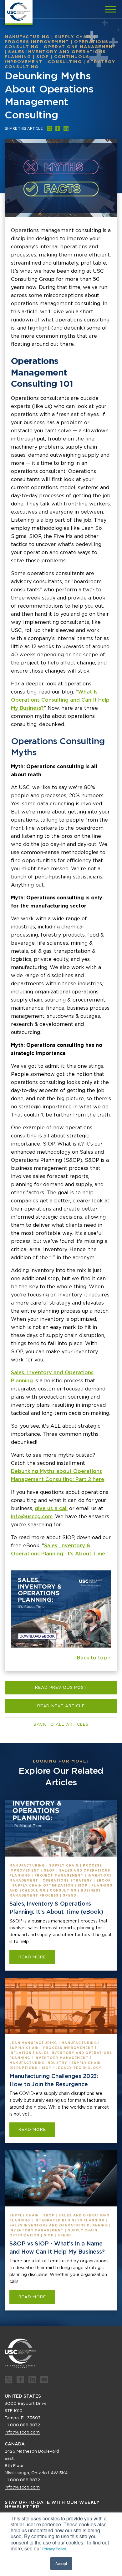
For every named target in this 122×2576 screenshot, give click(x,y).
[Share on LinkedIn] (66, 128)
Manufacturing (27, 37)
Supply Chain (74, 37)
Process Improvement (37, 42)
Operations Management (80, 47)
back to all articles (61, 1724)
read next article (61, 1706)
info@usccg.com (32, 1517)
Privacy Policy (54, 2549)
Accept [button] (61, 2563)
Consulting (65, 62)
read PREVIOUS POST (61, 1687)
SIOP (43, 57)
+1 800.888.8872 (22, 2425)
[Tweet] (49, 128)
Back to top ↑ (94, 1658)
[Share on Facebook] (58, 128)
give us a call (51, 1508)
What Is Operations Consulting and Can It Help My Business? (60, 700)
